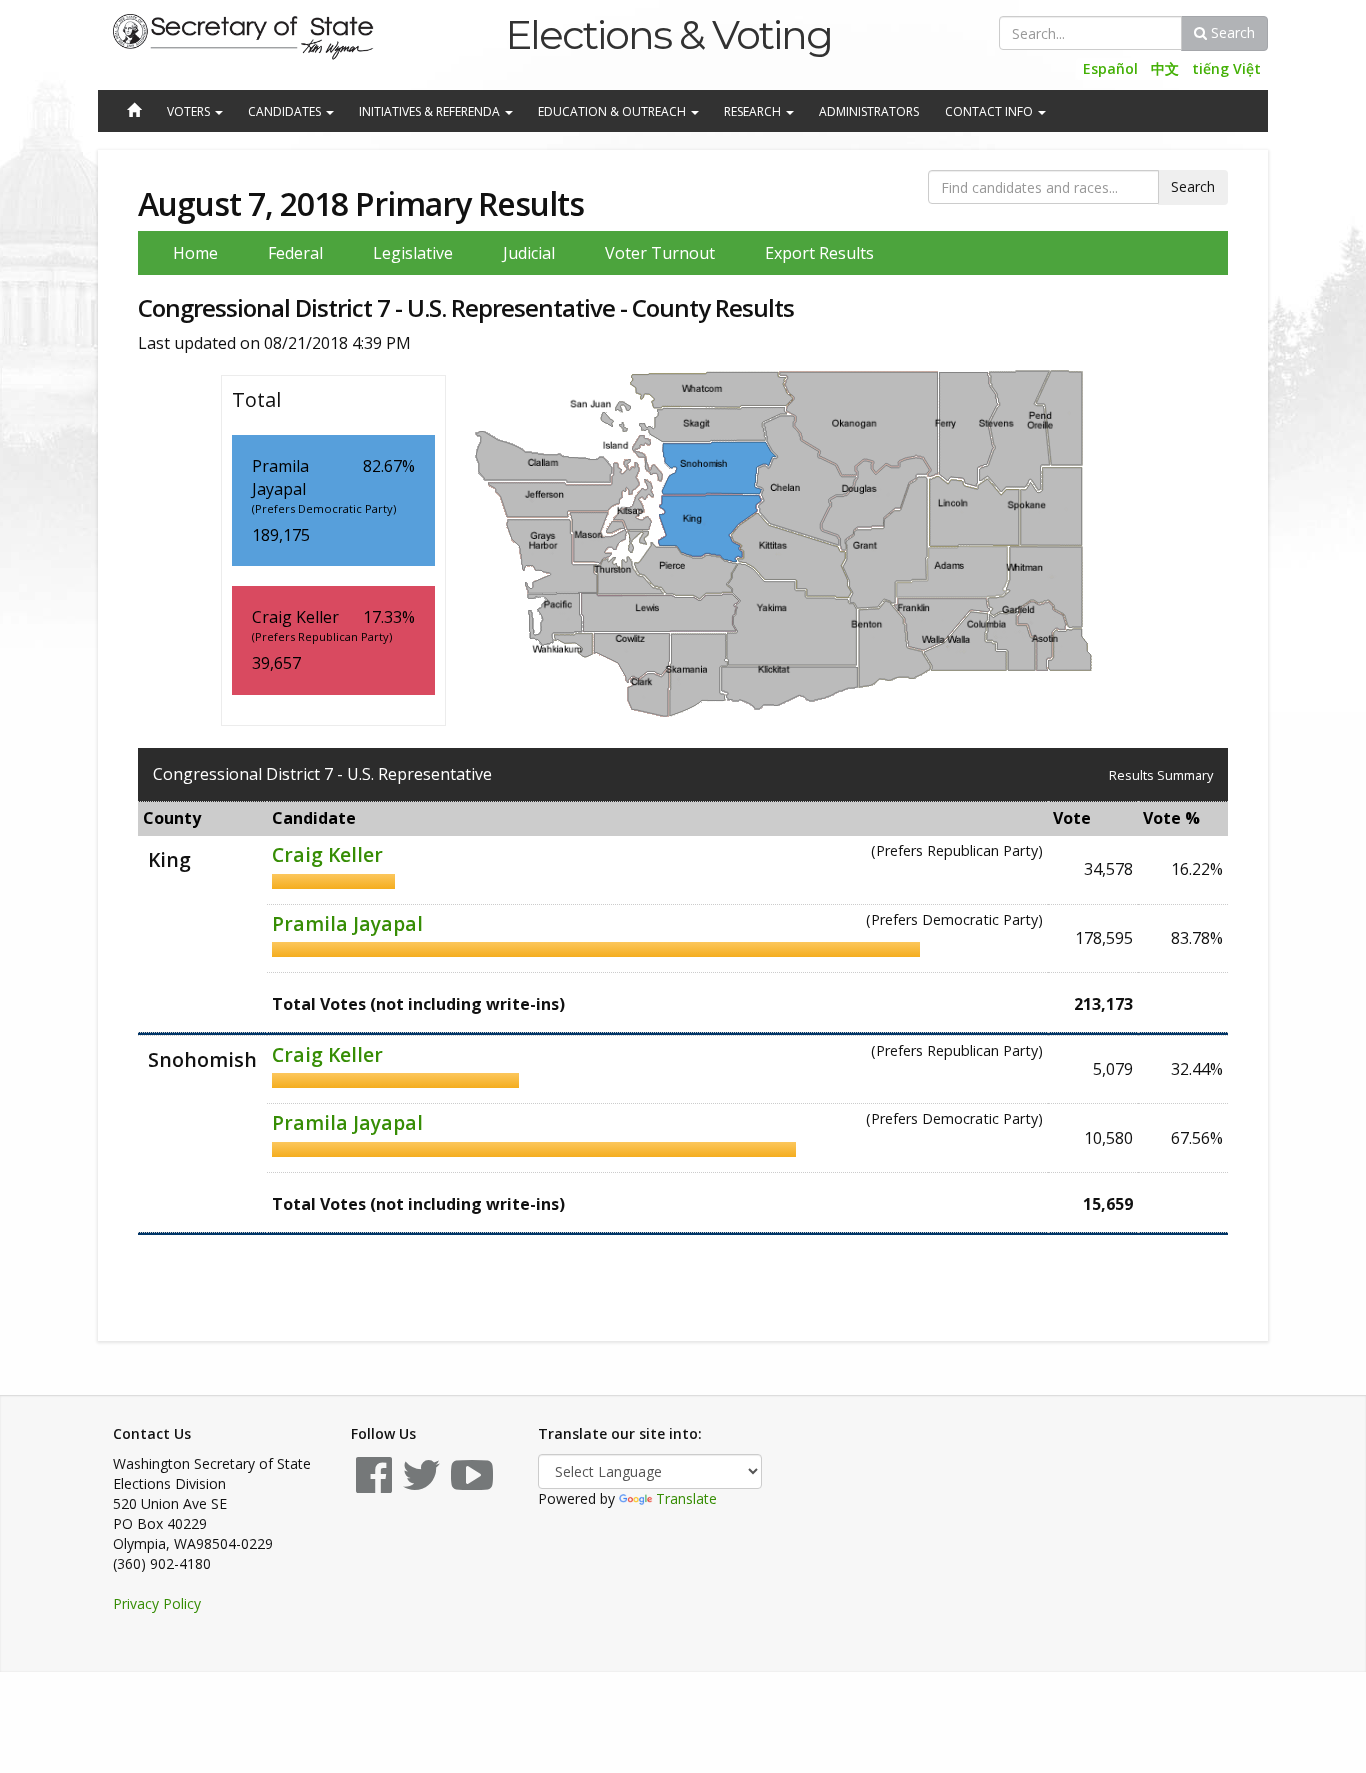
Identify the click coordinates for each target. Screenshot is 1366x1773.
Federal (295, 253)
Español (1110, 68)
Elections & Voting (668, 34)
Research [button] (754, 111)
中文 (1165, 68)
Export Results (819, 253)
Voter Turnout (660, 253)
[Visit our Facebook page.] (374, 1484)
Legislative (413, 253)
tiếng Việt (1226, 68)
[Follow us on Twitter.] (421, 1484)
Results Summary (1161, 775)
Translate (686, 1498)
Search (1231, 32)
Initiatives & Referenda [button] (431, 111)
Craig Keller (327, 854)
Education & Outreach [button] (613, 111)
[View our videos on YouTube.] (472, 1484)
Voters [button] (190, 111)
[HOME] (133, 112)
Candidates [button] (286, 111)
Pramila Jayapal (347, 923)
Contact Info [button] (990, 111)
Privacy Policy (157, 1603)
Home (195, 253)
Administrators (869, 111)
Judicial (529, 253)
